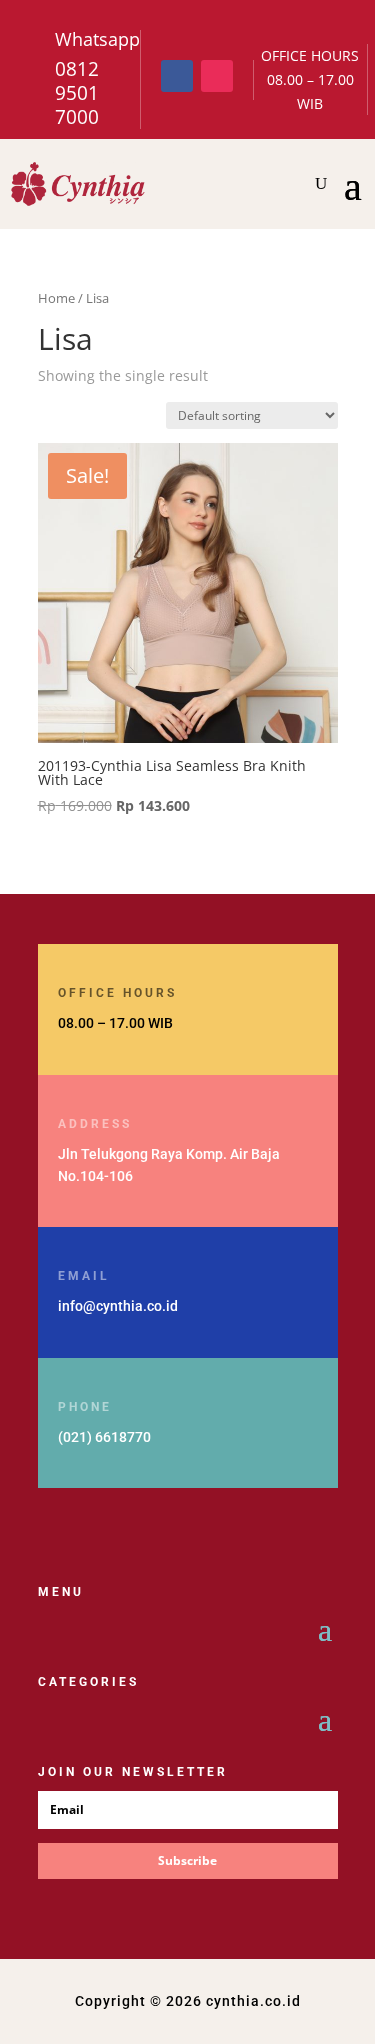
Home (56, 298)
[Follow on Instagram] (217, 76)
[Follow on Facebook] (177, 76)
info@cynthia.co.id (118, 1306)
